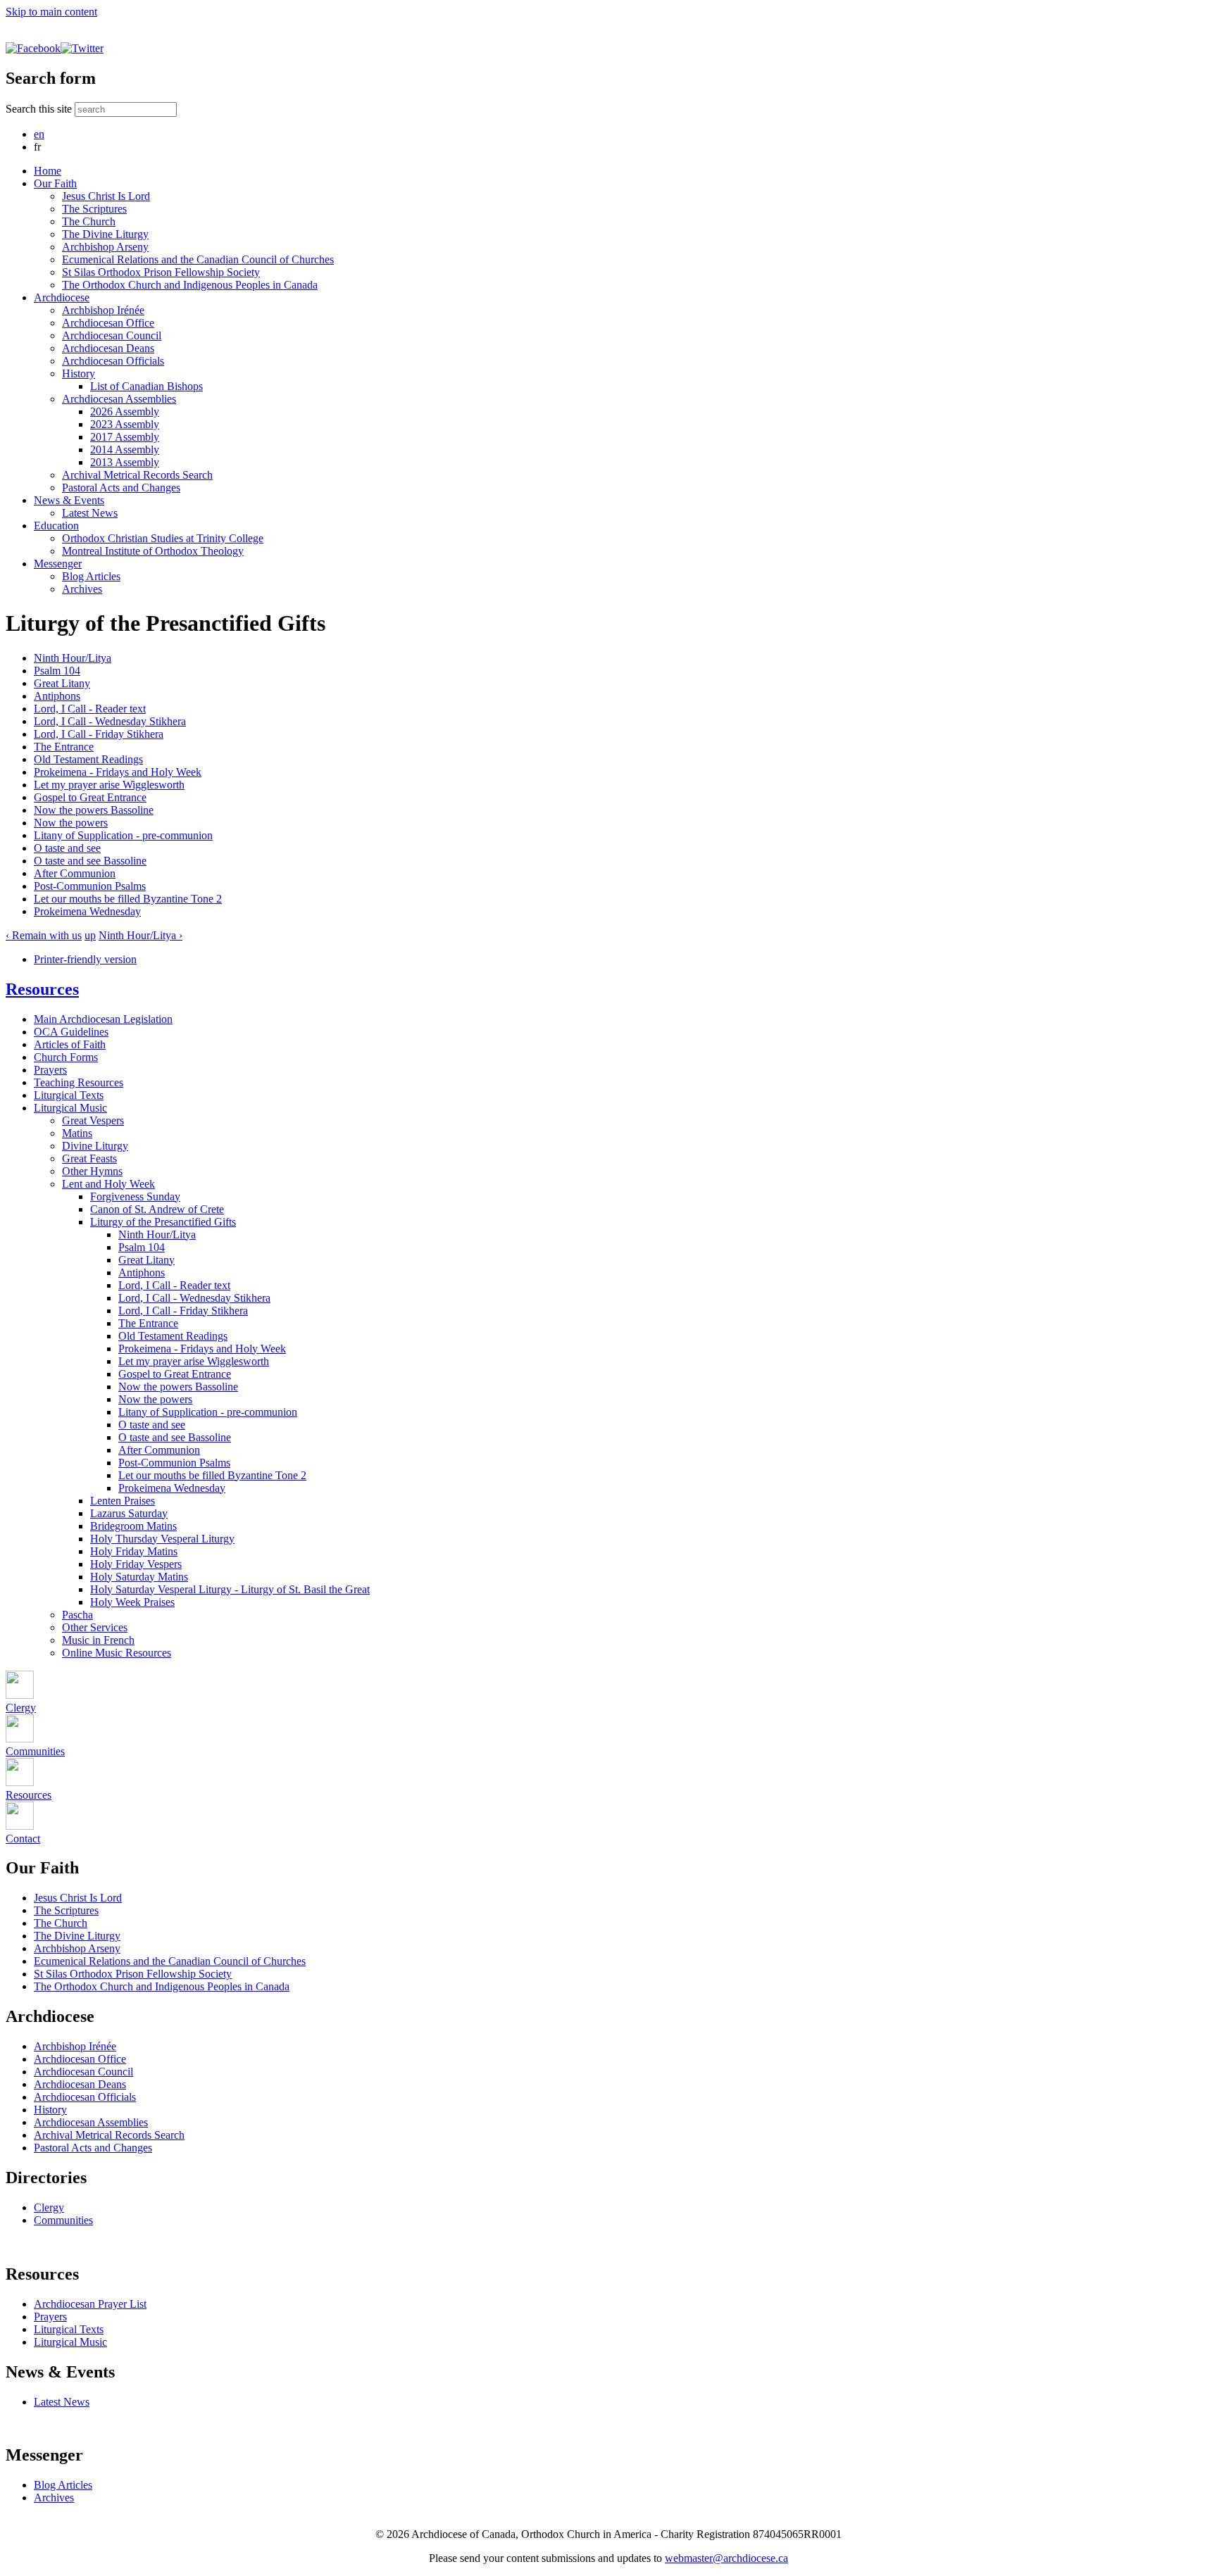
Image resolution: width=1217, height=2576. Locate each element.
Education (56, 526)
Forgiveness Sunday (135, 1196)
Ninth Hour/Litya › (141, 935)
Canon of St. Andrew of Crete (157, 1209)
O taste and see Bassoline (90, 861)
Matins (77, 1133)
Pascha (77, 1615)
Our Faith (55, 183)
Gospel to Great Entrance (90, 797)
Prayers (50, 1070)
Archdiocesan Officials (113, 361)
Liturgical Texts (69, 1095)
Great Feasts (89, 1158)
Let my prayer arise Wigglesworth (109, 785)
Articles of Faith (70, 1044)
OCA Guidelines (71, 1032)
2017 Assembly (125, 437)
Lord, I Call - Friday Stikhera (99, 734)
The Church (89, 221)
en (39, 134)
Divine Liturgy (95, 1146)
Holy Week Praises (132, 1602)
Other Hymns (92, 1171)
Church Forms (66, 1057)
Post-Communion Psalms (90, 886)
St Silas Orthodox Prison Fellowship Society (161, 272)
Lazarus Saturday (129, 1513)
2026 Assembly (125, 411)
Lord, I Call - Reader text (90, 709)
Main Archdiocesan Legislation (103, 1019)
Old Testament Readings (88, 759)
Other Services (95, 1627)
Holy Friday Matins (134, 1551)
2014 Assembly (125, 450)
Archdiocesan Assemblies (119, 399)
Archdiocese (62, 297)
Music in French (98, 1640)
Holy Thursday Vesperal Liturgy (162, 1539)
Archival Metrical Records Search (137, 475)
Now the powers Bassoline (94, 810)
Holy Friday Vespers (136, 1564)
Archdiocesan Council (112, 335)
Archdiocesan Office (108, 323)
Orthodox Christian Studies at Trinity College (163, 538)
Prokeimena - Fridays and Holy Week (118, 772)
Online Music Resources (117, 1653)
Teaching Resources (79, 1082)
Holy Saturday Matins (139, 1577)
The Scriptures (94, 209)
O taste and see (67, 848)
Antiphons (57, 696)
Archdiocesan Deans (108, 348)
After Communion (75, 873)
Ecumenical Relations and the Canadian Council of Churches (198, 259)
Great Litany (62, 683)
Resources (42, 989)
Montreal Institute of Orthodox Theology (153, 551)
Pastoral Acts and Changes (121, 488)
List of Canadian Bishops (146, 386)
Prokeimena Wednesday (87, 911)
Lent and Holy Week (108, 1184)
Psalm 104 (57, 671)
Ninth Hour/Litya (73, 658)
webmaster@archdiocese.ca (726, 2558)
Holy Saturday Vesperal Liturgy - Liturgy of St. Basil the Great (230, 1589)
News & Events (69, 500)
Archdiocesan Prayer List (90, 2304)
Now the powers (71, 823)
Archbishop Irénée (103, 310)
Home (48, 171)
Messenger (58, 564)
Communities (63, 2220)
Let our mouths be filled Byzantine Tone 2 (128, 899)
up (90, 935)
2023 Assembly (125, 424)
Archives (82, 589)
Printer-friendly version (85, 959)
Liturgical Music (70, 1108)
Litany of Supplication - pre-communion (123, 835)
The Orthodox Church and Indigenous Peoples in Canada (190, 285)
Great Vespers (93, 1120)
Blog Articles (91, 576)
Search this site (40, 109)
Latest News (90, 513)
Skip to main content (51, 12)
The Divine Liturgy (105, 234)
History (79, 373)
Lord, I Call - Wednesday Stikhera (110, 721)
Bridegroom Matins (133, 1526)
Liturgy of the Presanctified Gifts (163, 1222)
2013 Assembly (125, 462)
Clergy (49, 2207)
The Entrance (64, 747)
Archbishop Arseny (105, 247)
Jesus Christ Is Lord (106, 196)
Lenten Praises (123, 1501)
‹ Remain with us (44, 935)
